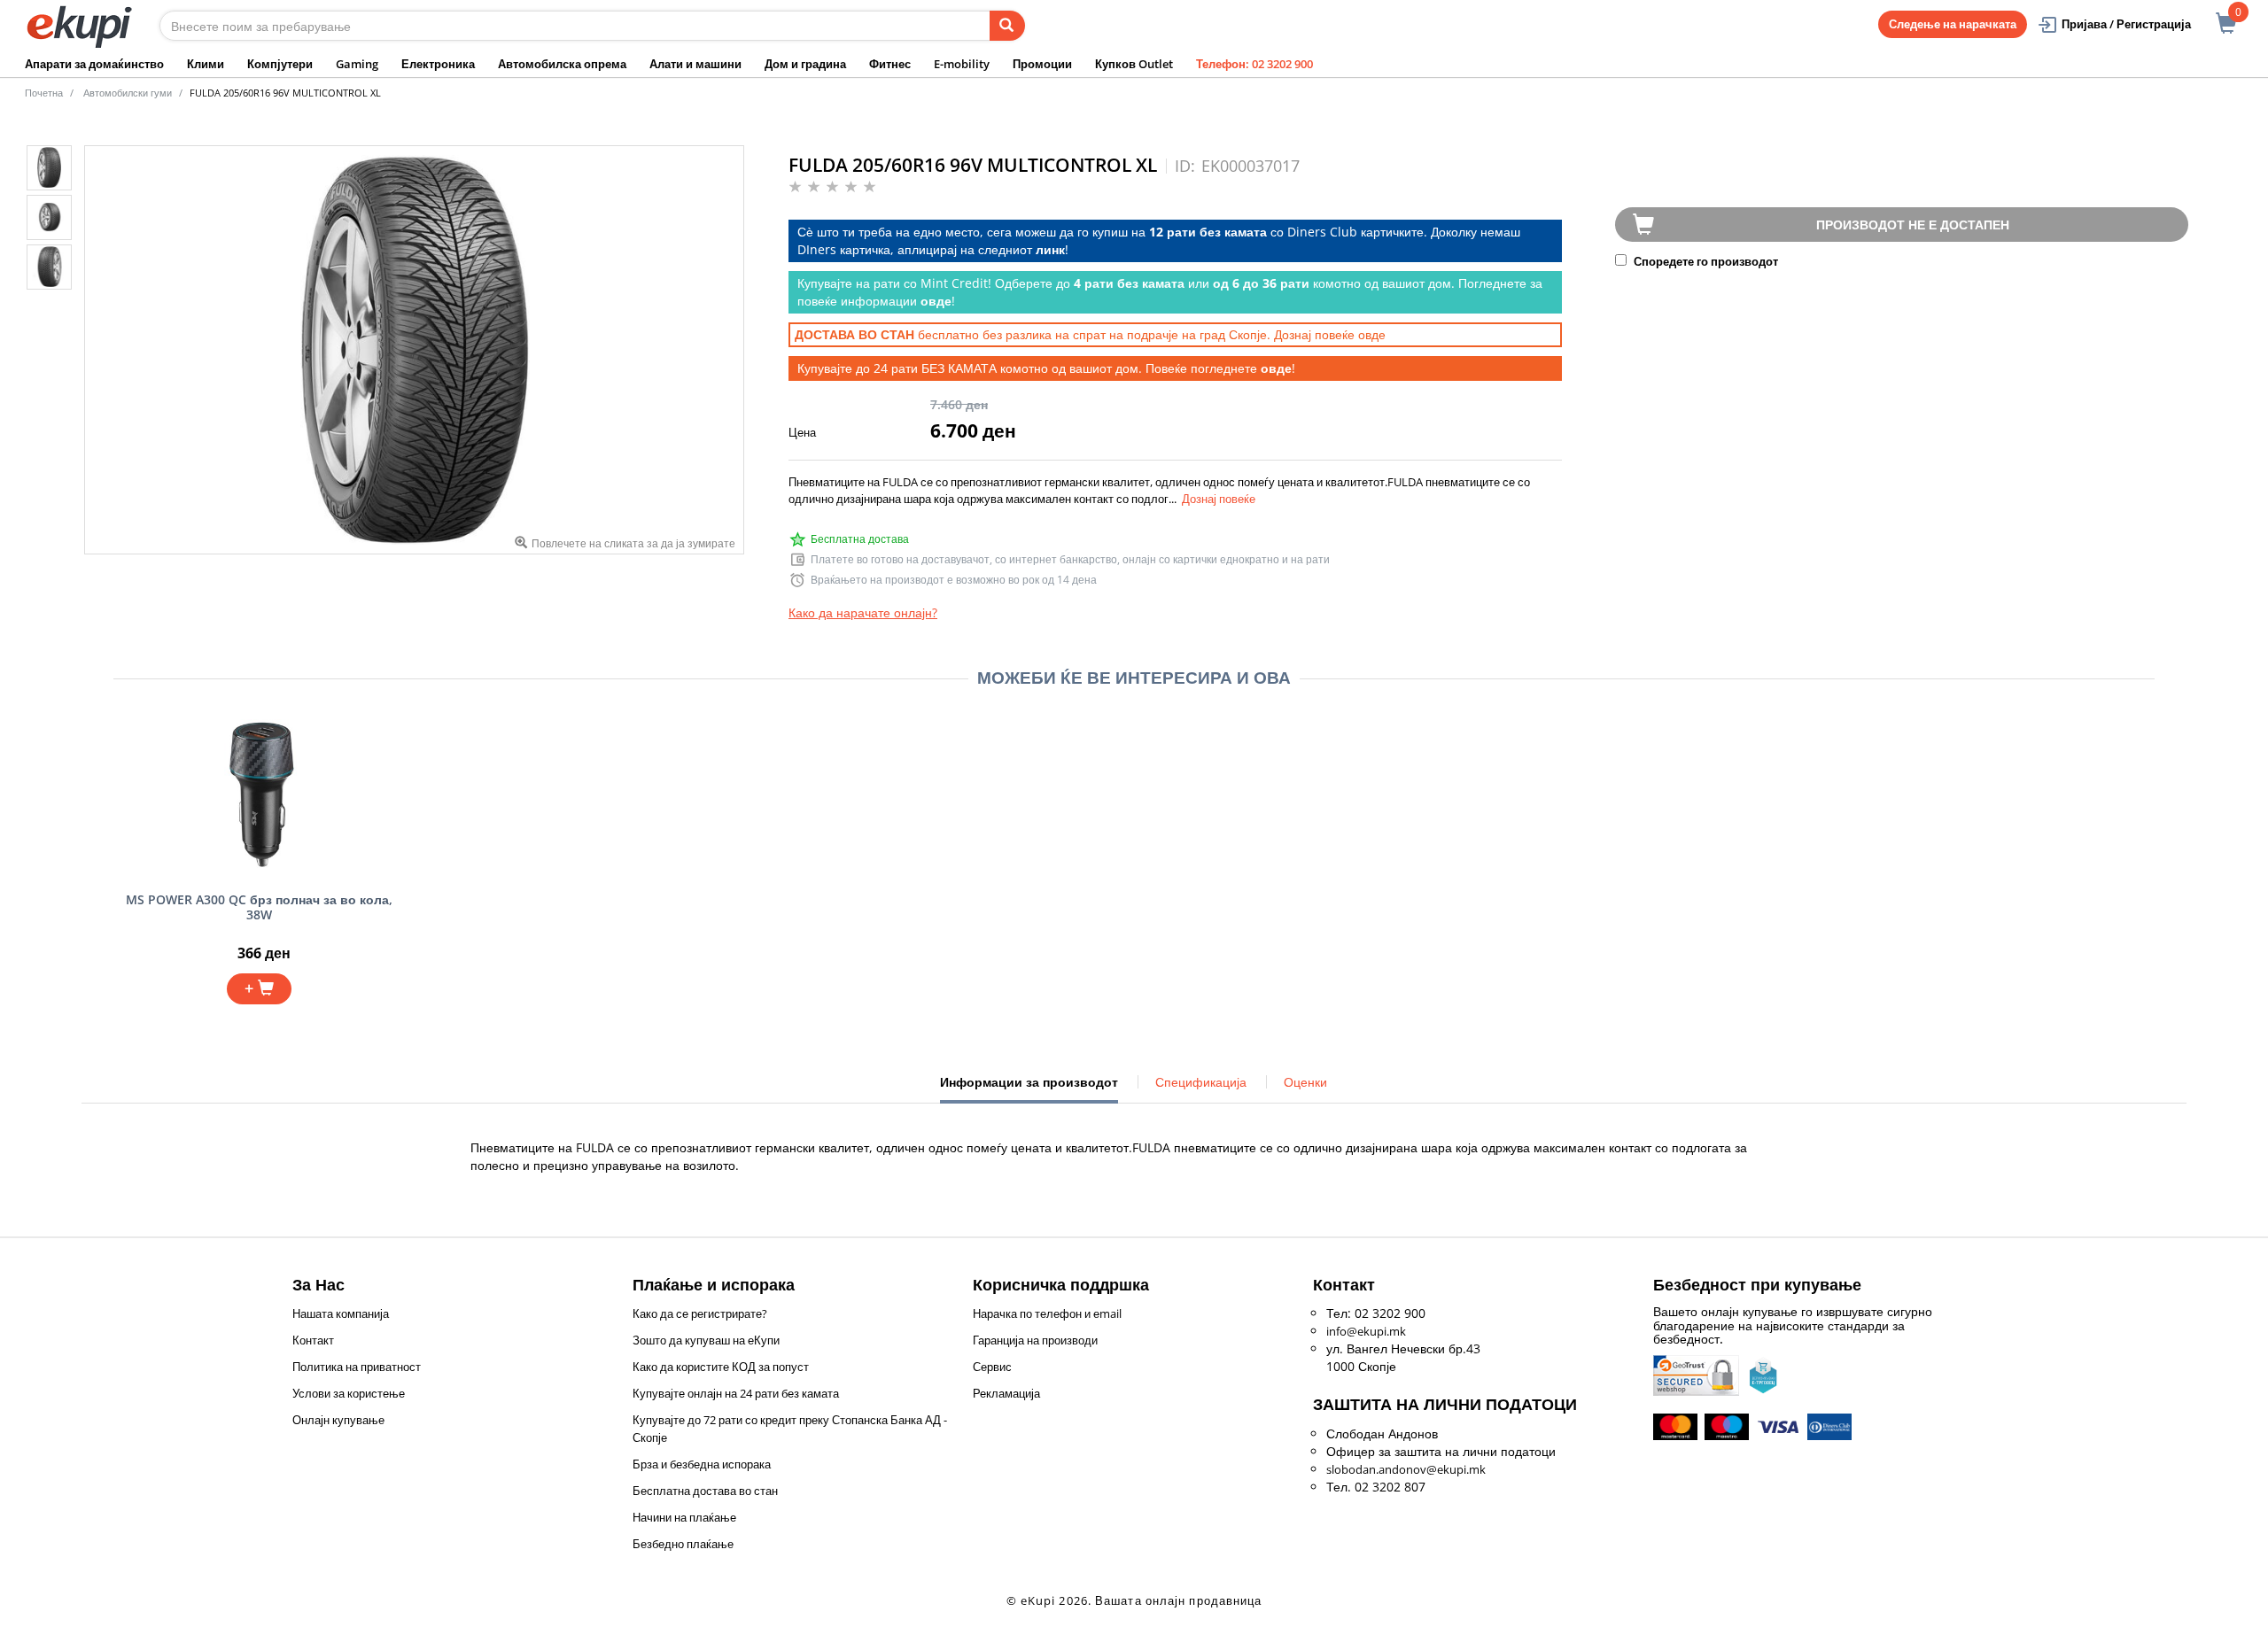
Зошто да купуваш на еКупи (706, 1340)
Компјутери (280, 64)
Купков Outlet (1134, 64)
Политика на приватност (357, 1367)
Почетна (44, 93)
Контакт (313, 1340)
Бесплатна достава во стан (705, 1491)
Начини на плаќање (684, 1517)
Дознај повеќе (1219, 499)
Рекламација (1006, 1393)
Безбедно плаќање (683, 1544)
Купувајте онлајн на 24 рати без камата (736, 1393)
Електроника (438, 64)
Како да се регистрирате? (700, 1313)
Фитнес (890, 64)
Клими (206, 64)
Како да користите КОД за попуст (721, 1367)
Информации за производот (1029, 1089)
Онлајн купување (338, 1420)
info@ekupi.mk (1366, 1331)
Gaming (357, 64)
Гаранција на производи (1035, 1340)
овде (1372, 334)
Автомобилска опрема (562, 64)
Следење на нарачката (1953, 24)
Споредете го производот (1705, 261)
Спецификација (1201, 1082)
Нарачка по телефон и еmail (1047, 1313)
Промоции (1042, 64)
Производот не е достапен (1913, 225)
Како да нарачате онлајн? (863, 612)
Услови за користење (349, 1393)
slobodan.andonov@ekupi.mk (1406, 1469)
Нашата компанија (341, 1313)
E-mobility (962, 64)
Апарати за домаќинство (94, 64)
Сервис (992, 1367)
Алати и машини (695, 64)
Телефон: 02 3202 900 (1254, 64)
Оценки (1305, 1082)
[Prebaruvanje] (1007, 26)
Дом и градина (805, 64)
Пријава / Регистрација (2126, 24)
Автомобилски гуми (128, 93)
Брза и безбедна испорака (702, 1464)
